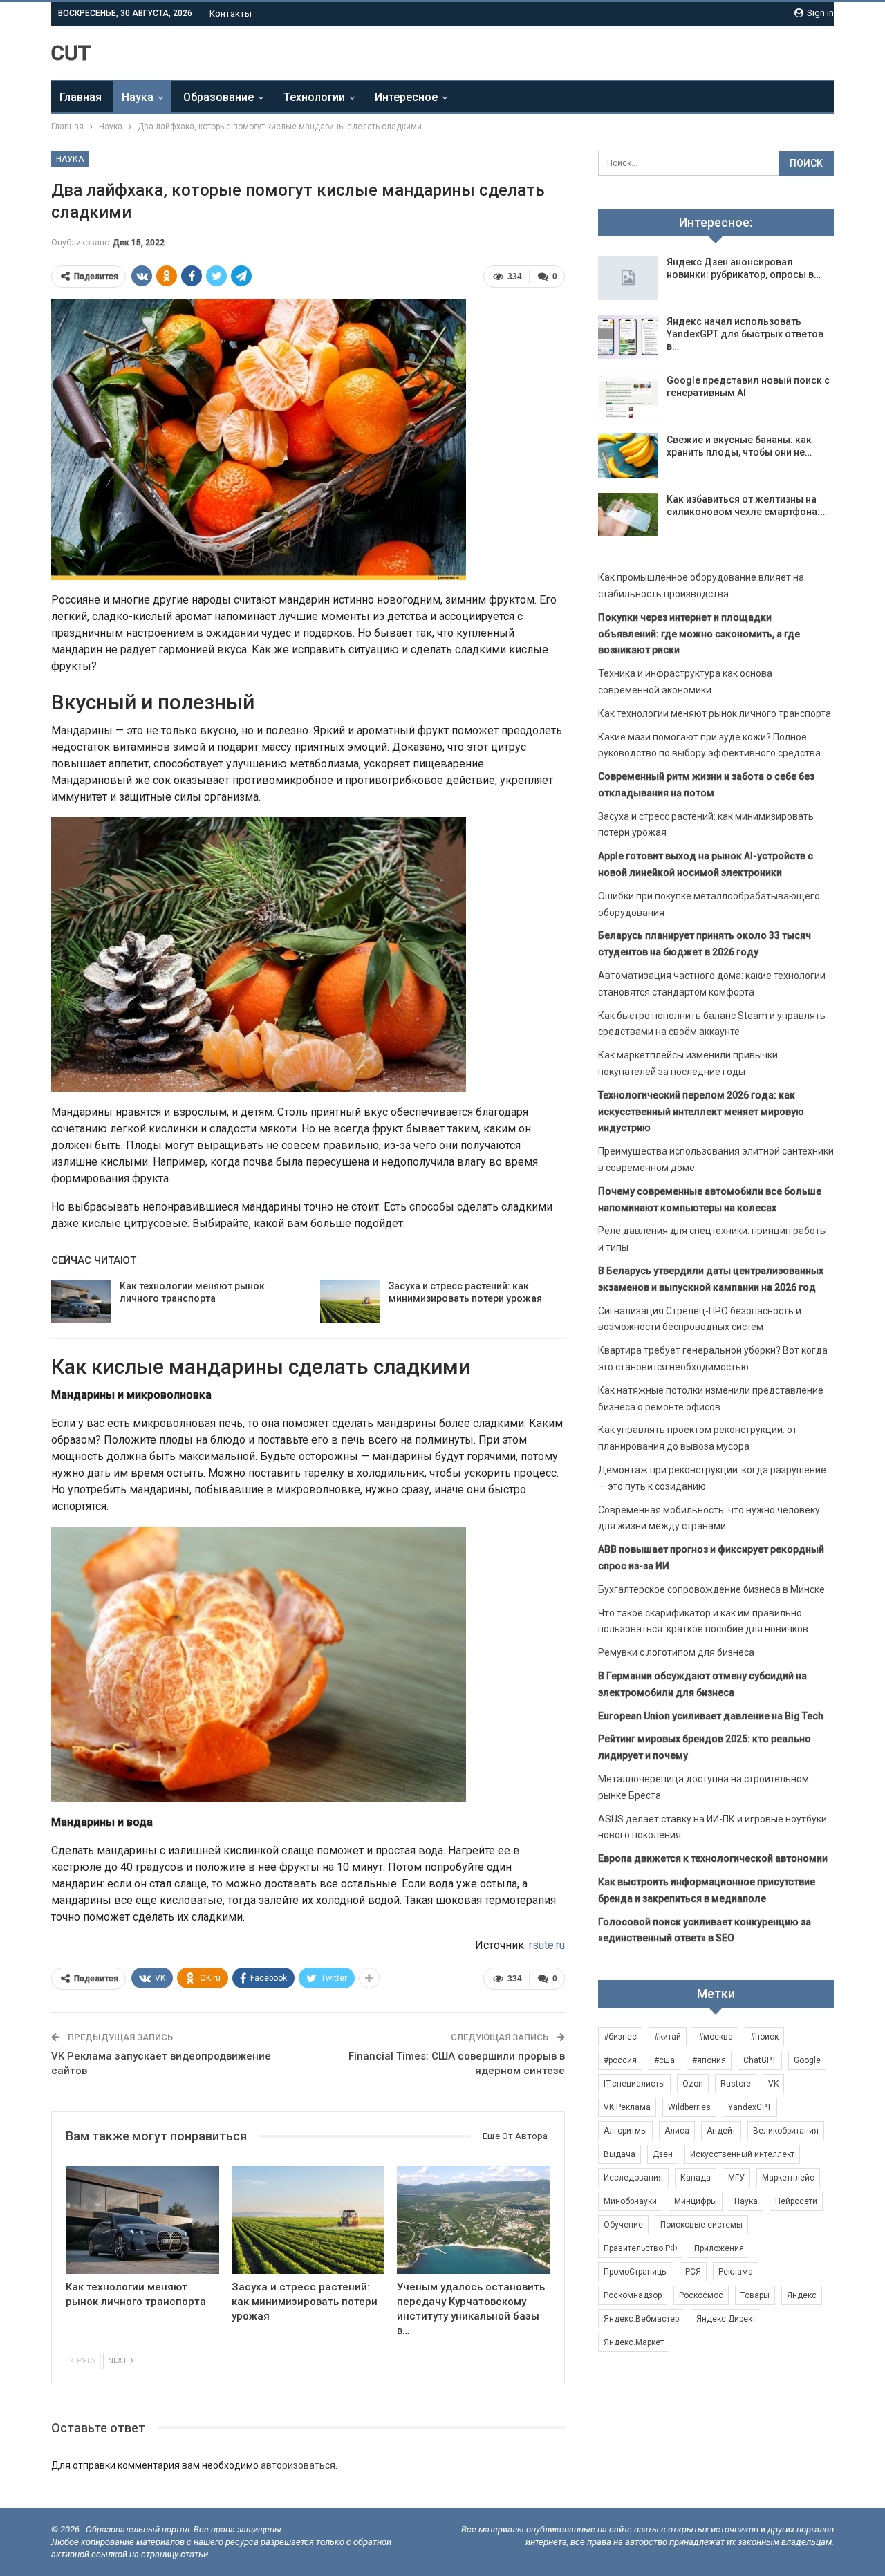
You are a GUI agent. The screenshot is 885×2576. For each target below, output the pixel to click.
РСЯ (693, 2272)
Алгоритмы (625, 2131)
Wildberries (689, 2107)
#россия (620, 2060)
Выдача (619, 2154)
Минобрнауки (630, 2201)
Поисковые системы (701, 2225)
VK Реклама (627, 2107)
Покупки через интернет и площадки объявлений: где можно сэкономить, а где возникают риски (699, 634)
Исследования (633, 2178)
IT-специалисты (634, 2084)
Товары (755, 2295)
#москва (716, 2037)
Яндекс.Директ (726, 2319)
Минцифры (696, 2201)
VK (773, 2084)
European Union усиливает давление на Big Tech (711, 1716)
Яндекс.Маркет (634, 2342)
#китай (668, 2037)
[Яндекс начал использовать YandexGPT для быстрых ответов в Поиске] (628, 337)
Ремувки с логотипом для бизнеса (676, 1652)
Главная (81, 97)
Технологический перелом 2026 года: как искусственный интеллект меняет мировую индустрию (701, 1112)
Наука (138, 97)
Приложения (719, 2248)
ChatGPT (760, 2060)
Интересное (406, 97)
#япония (709, 2060)
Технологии (314, 97)
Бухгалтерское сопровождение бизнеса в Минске (711, 1589)
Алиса (677, 2131)
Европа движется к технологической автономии (713, 1858)
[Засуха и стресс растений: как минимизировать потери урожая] (350, 1302)
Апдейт (721, 2131)
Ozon (693, 2084)
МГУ (736, 2178)
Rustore (736, 2084)
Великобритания (786, 2131)
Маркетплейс (788, 2178)
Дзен (663, 2154)
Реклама (736, 2272)
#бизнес (620, 2037)
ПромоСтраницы (636, 2272)
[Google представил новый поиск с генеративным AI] (628, 396)
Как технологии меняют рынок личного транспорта (715, 713)
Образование (218, 97)
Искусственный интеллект (742, 2154)
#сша (664, 2060)
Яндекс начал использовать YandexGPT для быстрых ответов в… (745, 334)
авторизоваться (298, 2465)
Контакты (231, 13)
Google (807, 2060)
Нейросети (796, 2201)
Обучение (623, 2225)
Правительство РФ (640, 2248)
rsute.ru (547, 1945)
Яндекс (802, 2295)
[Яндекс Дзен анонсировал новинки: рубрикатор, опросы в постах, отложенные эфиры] (628, 278)
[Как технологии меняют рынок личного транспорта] (81, 1302)
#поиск (764, 2037)
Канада (696, 2178)
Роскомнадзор (633, 2295)
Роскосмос (701, 2295)
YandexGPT (750, 2107)
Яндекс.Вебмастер (641, 2319)
